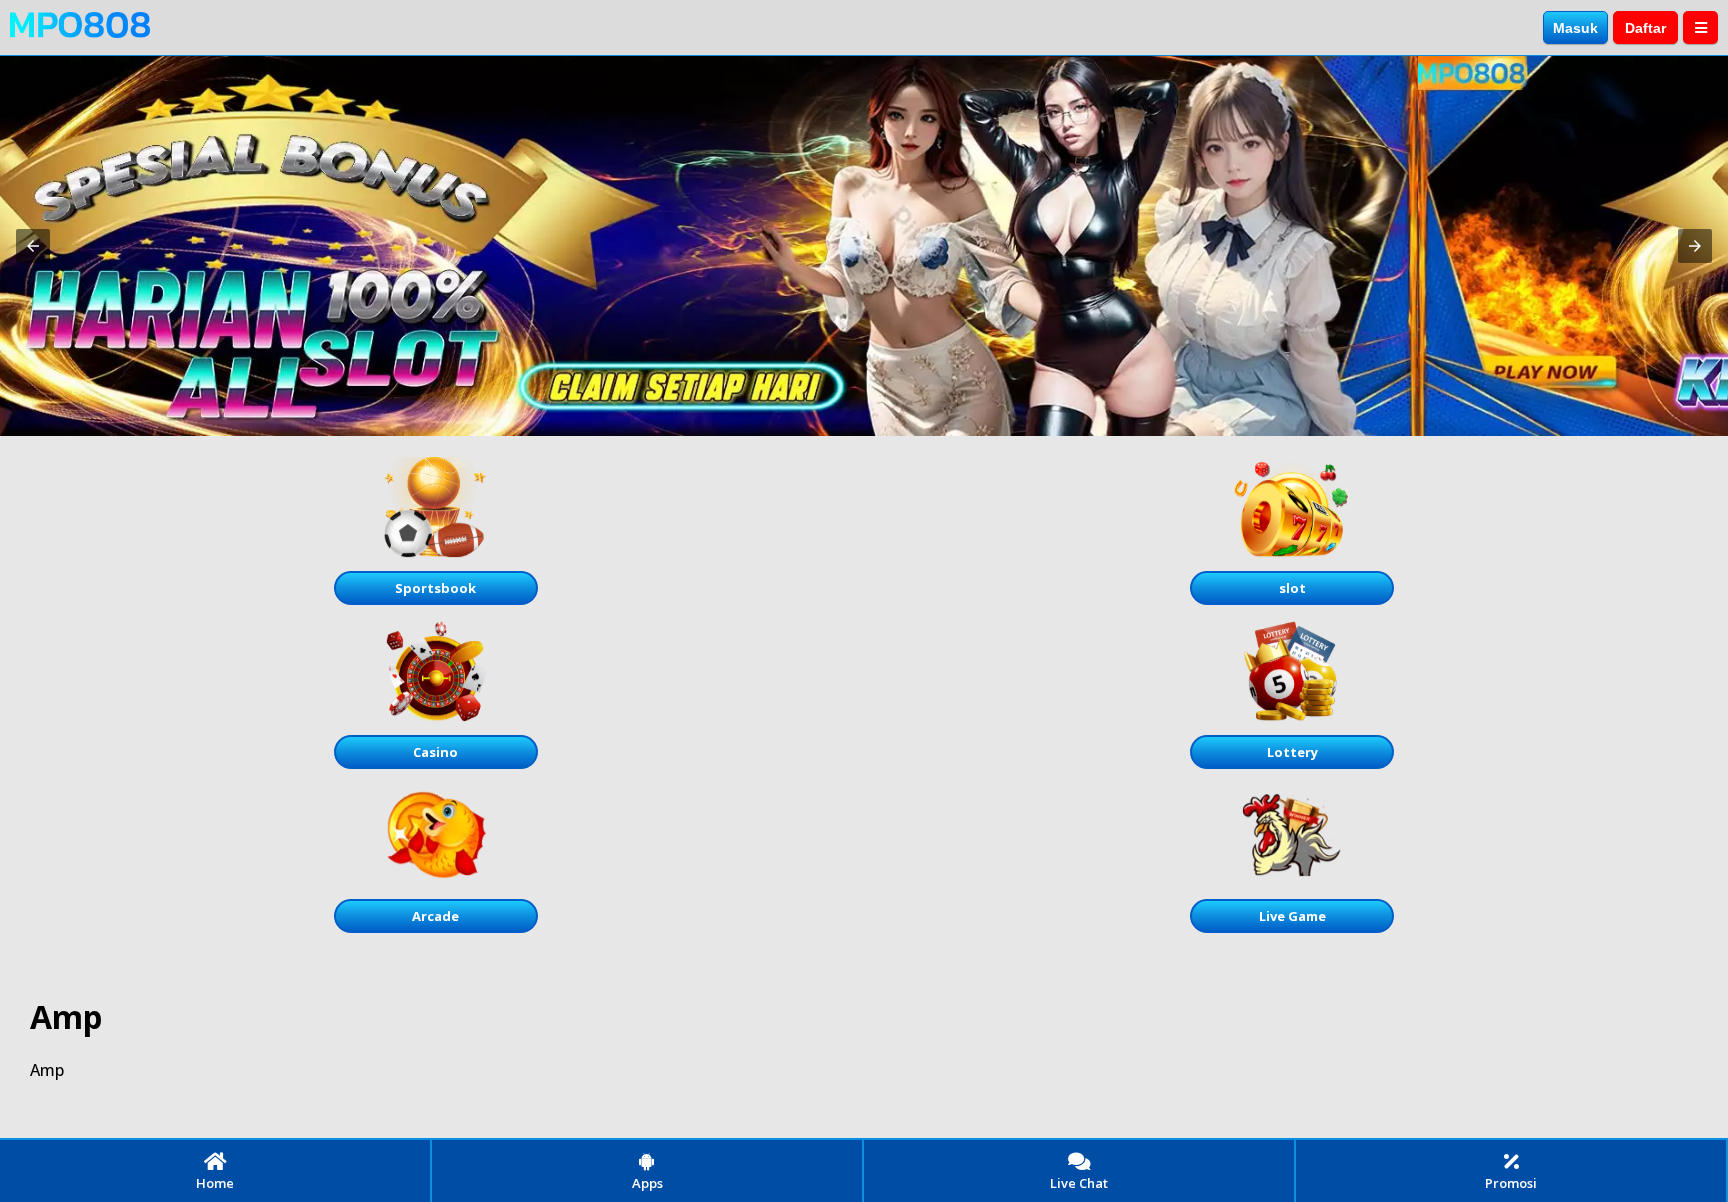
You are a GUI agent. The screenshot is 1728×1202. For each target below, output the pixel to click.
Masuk (1575, 28)
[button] (33, 246)
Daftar (1645, 28)
